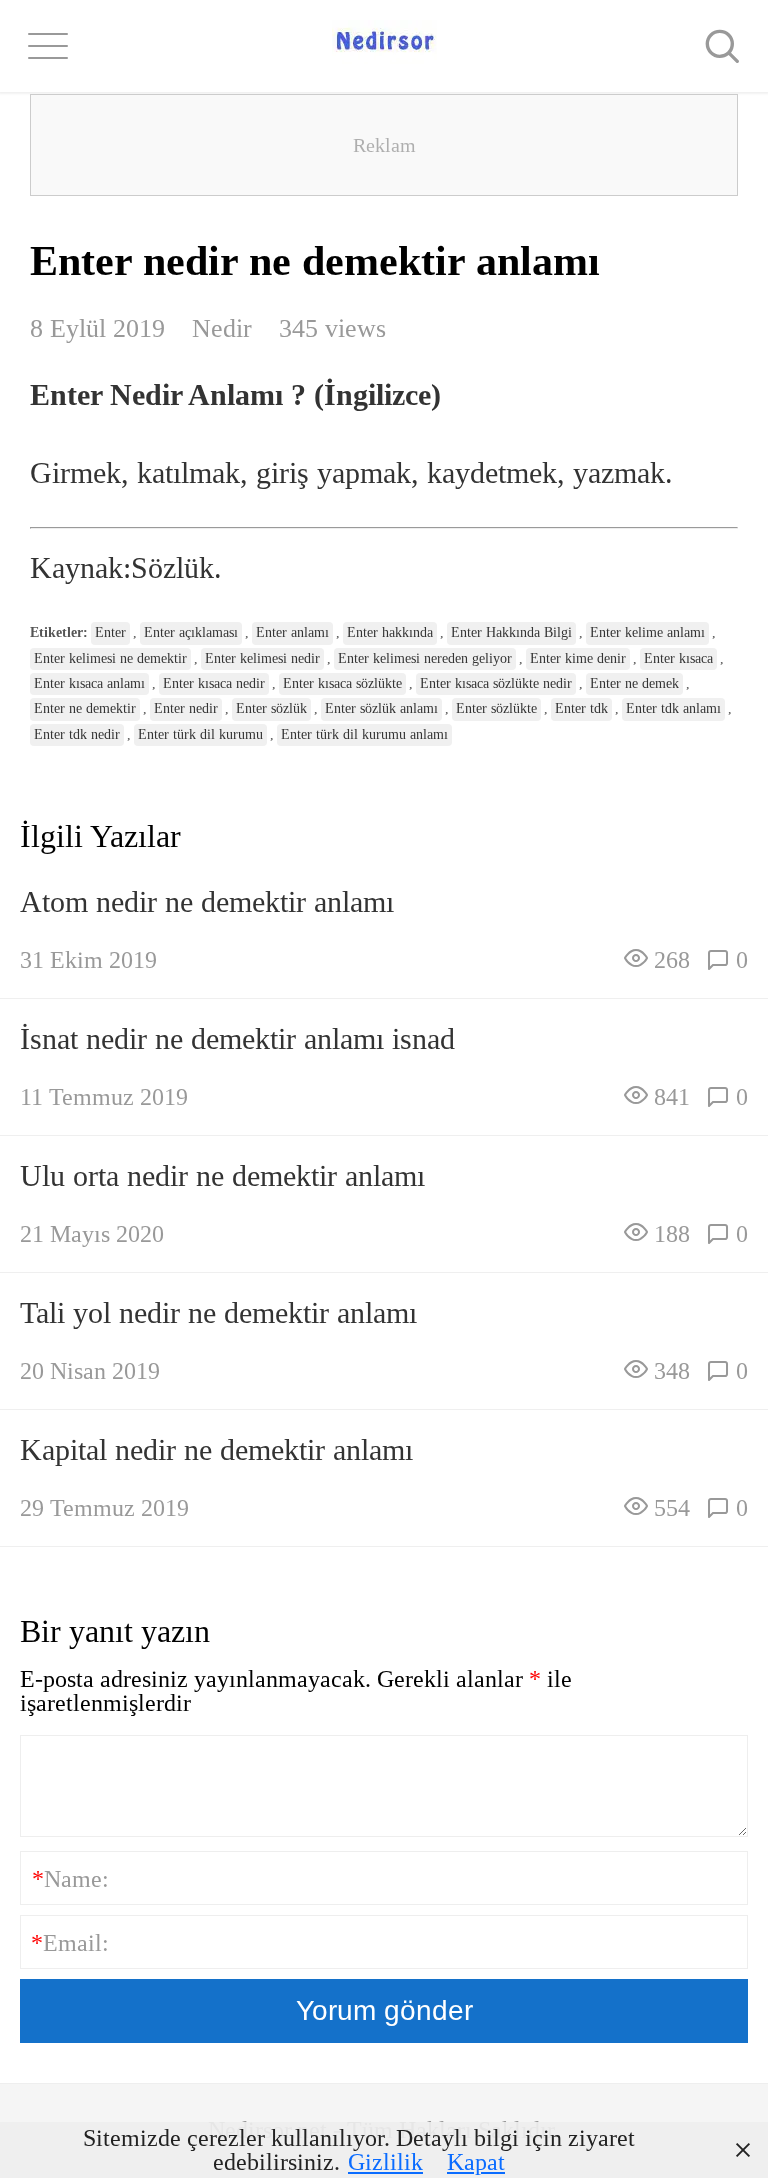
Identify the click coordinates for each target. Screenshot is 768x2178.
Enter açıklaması (191, 632)
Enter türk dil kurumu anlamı (364, 734)
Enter (110, 632)
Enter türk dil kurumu (200, 734)
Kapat (476, 2162)
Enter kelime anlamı (647, 632)
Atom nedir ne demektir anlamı (207, 901)
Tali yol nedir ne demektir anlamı (218, 1312)
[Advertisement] (384, 145)
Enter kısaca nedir (214, 683)
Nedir (222, 328)
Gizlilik (385, 2162)
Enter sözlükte (496, 708)
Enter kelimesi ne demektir (110, 658)
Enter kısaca (678, 658)
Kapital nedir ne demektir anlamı (216, 1449)
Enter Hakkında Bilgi (511, 632)
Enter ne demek (634, 683)
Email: (70, 1943)
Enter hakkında (390, 632)
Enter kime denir (578, 658)
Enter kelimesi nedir (262, 658)
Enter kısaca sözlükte (342, 683)
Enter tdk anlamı (673, 708)
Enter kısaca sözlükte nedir (496, 683)
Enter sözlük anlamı (381, 708)
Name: (70, 1879)
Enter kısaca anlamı (89, 683)
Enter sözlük (271, 708)
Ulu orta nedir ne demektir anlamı (222, 1175)
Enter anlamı (292, 632)
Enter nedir (186, 708)
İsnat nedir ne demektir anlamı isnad (237, 1038)
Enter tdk (581, 708)
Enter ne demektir (85, 708)
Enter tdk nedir (77, 734)
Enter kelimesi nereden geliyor (425, 658)
